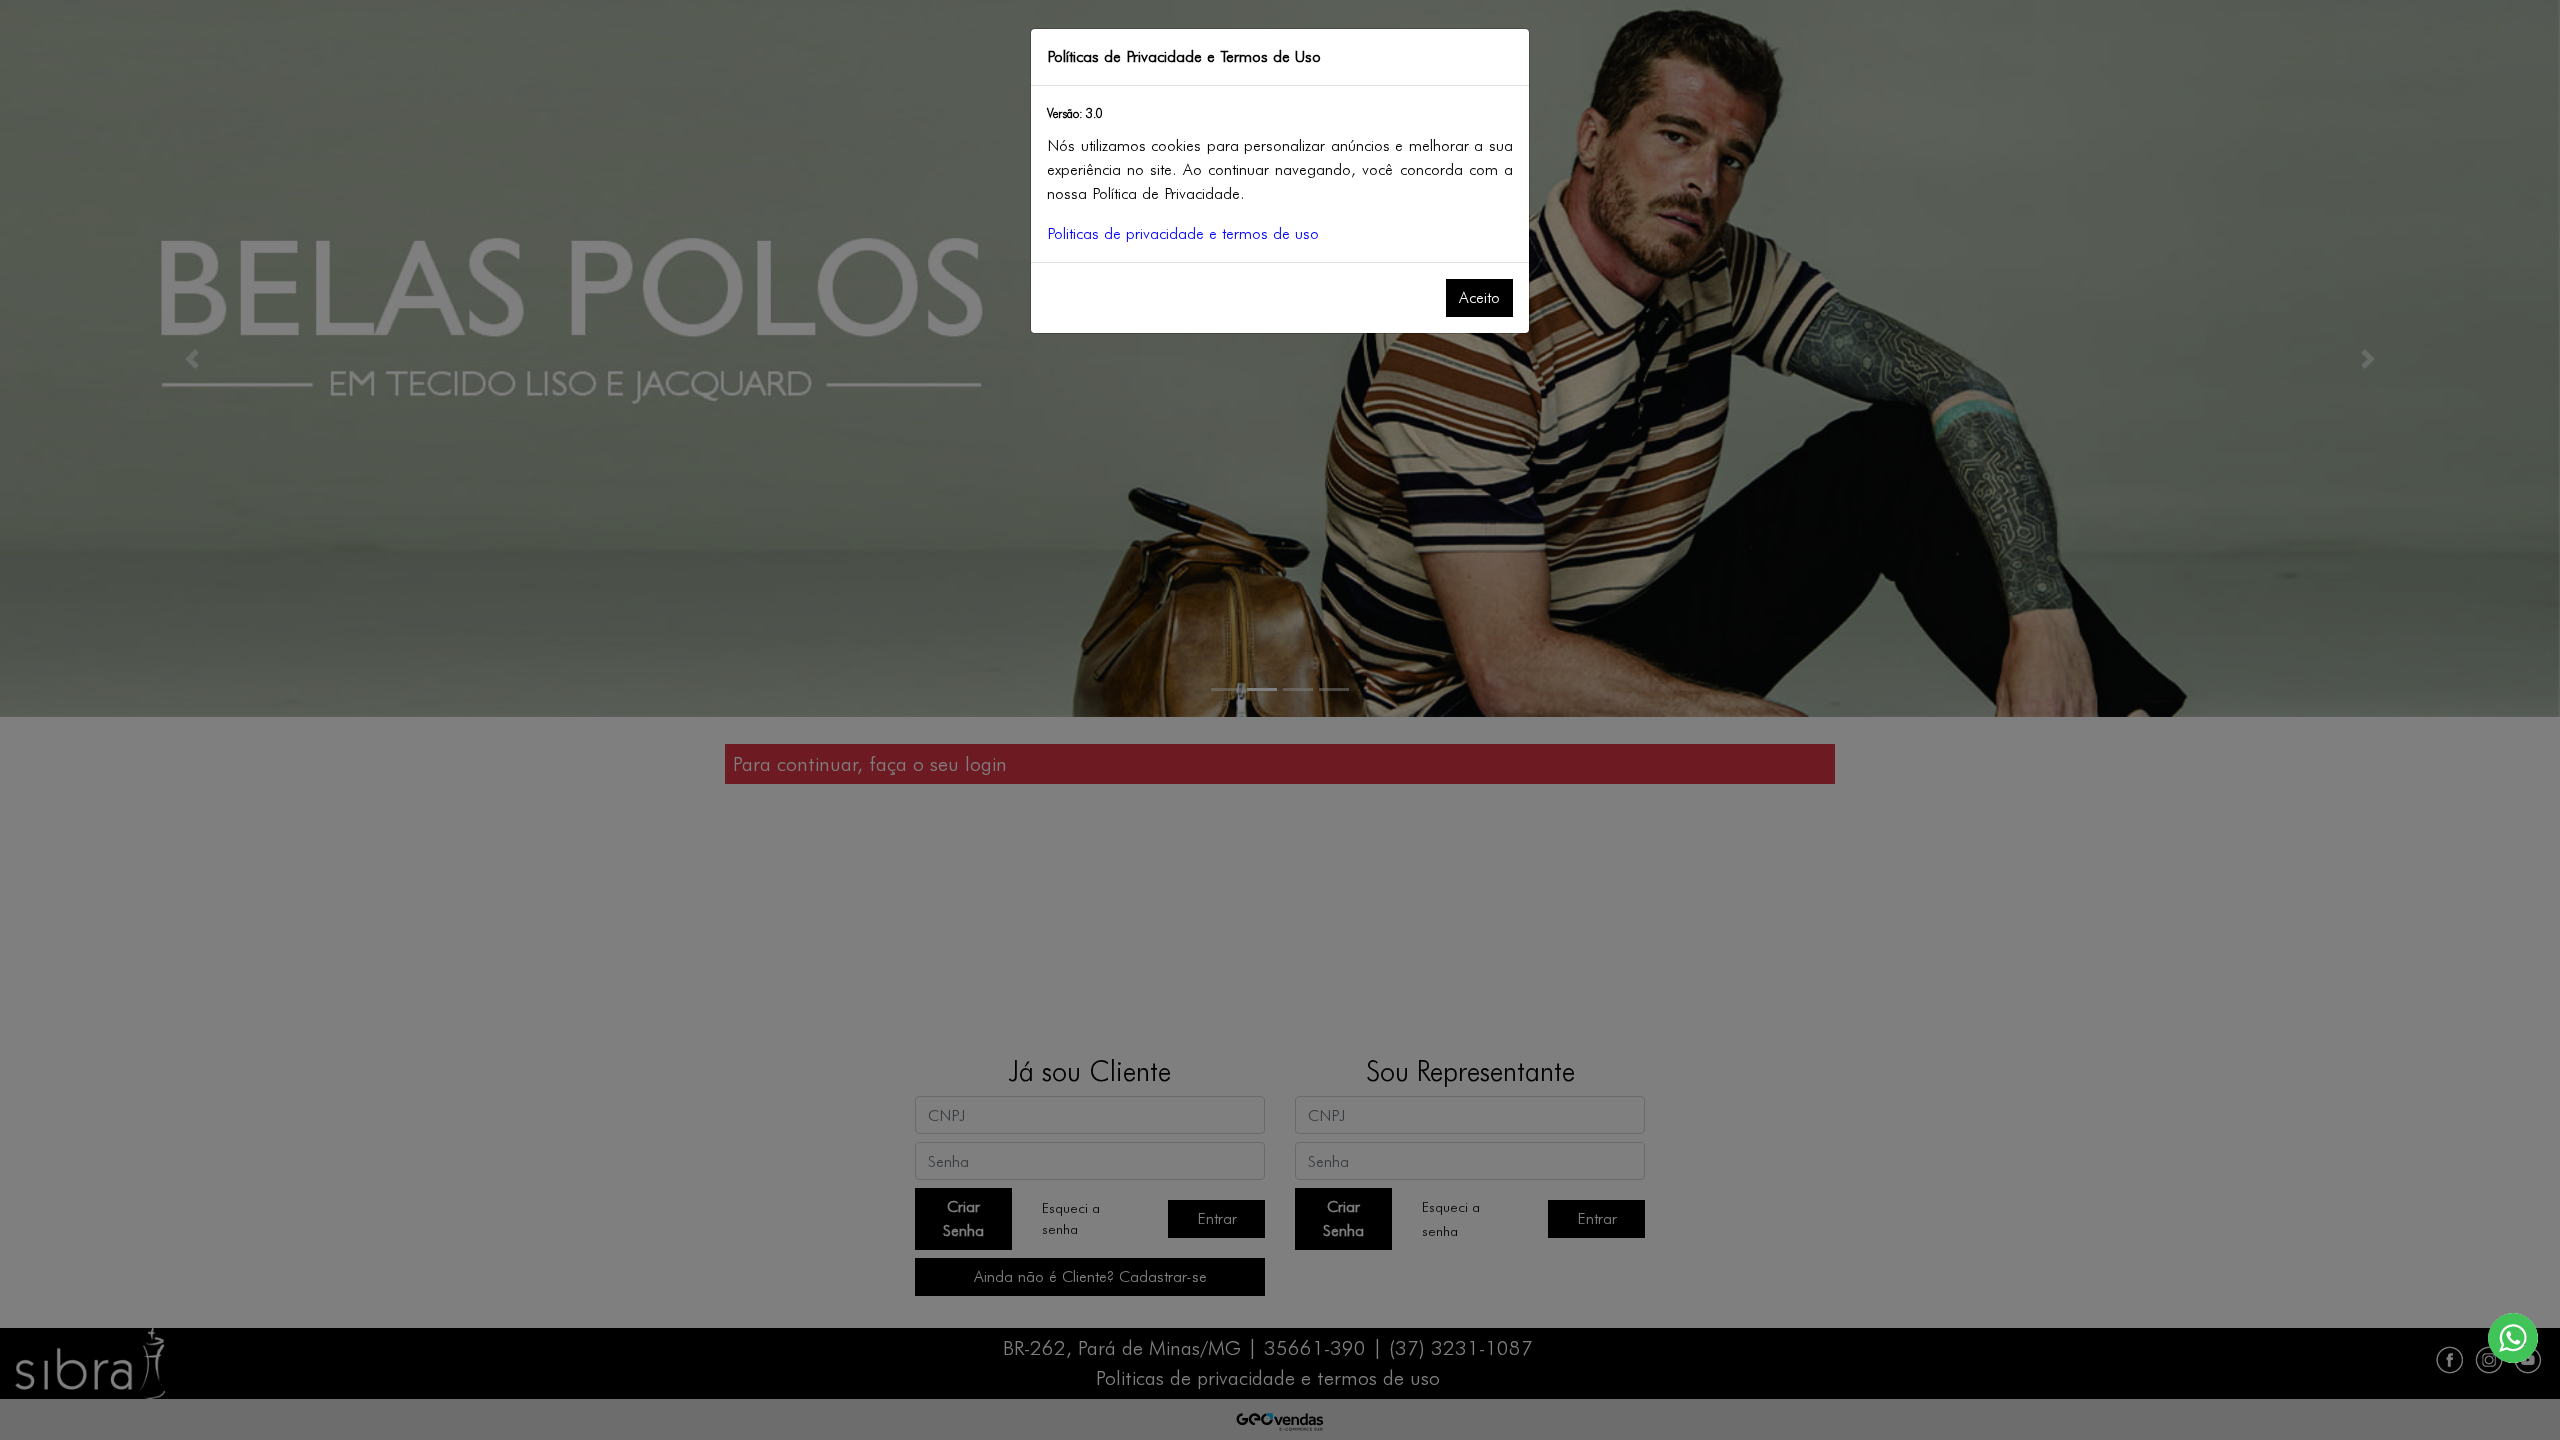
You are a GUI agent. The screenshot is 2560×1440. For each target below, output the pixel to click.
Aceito (1479, 297)
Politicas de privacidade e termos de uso (1183, 233)
